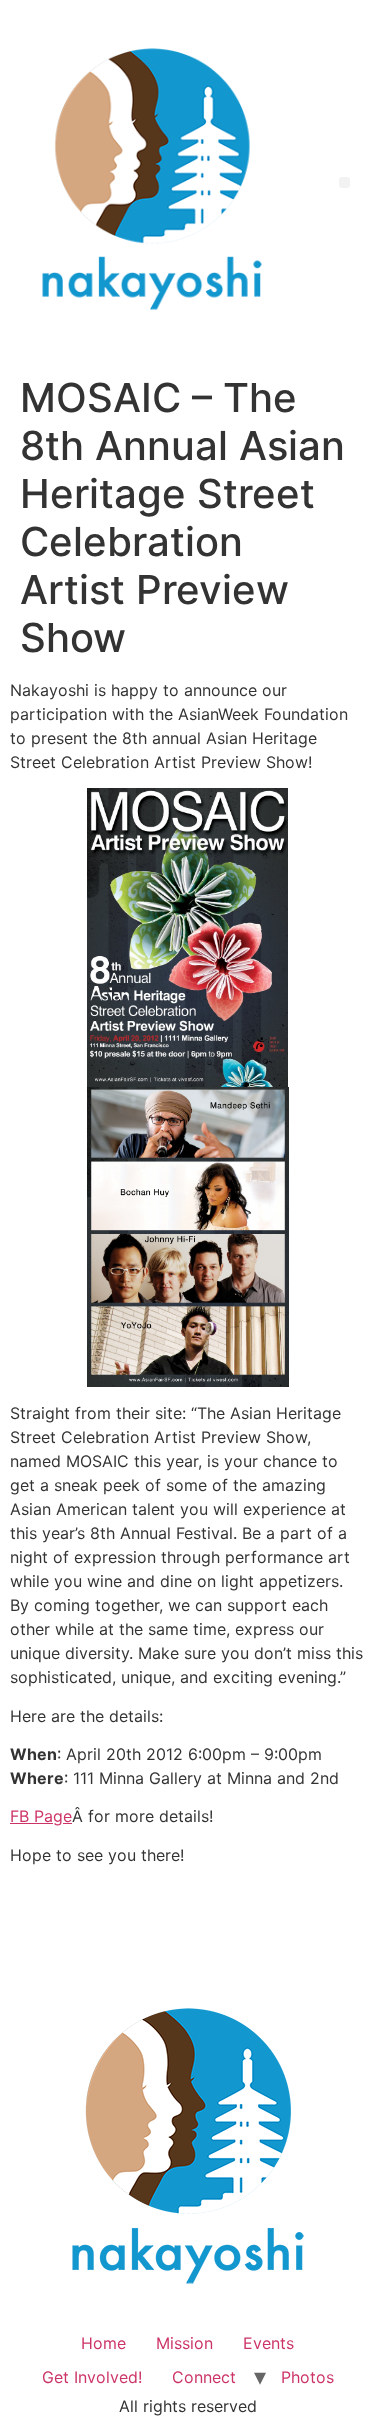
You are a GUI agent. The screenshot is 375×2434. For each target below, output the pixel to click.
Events (268, 2343)
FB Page (41, 1816)
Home (103, 2343)
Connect (204, 2377)
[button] (344, 182)
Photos (307, 2377)
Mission (184, 2343)
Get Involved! (92, 2377)
